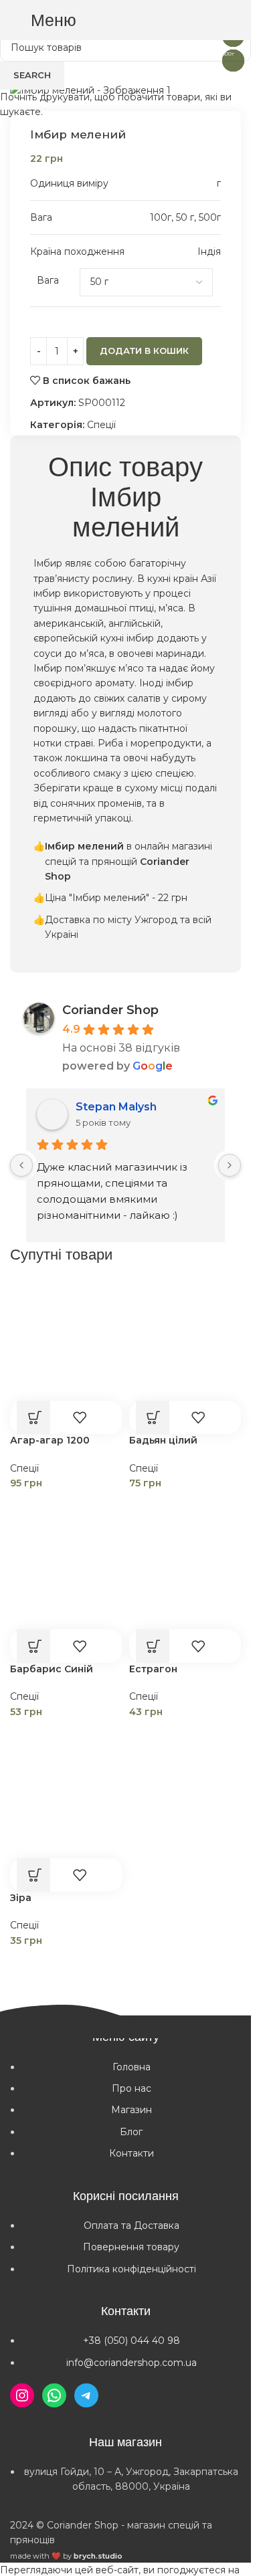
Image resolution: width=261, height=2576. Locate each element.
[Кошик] (234, 20)
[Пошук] (177, 20)
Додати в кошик (144, 351)
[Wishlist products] (205, 20)
